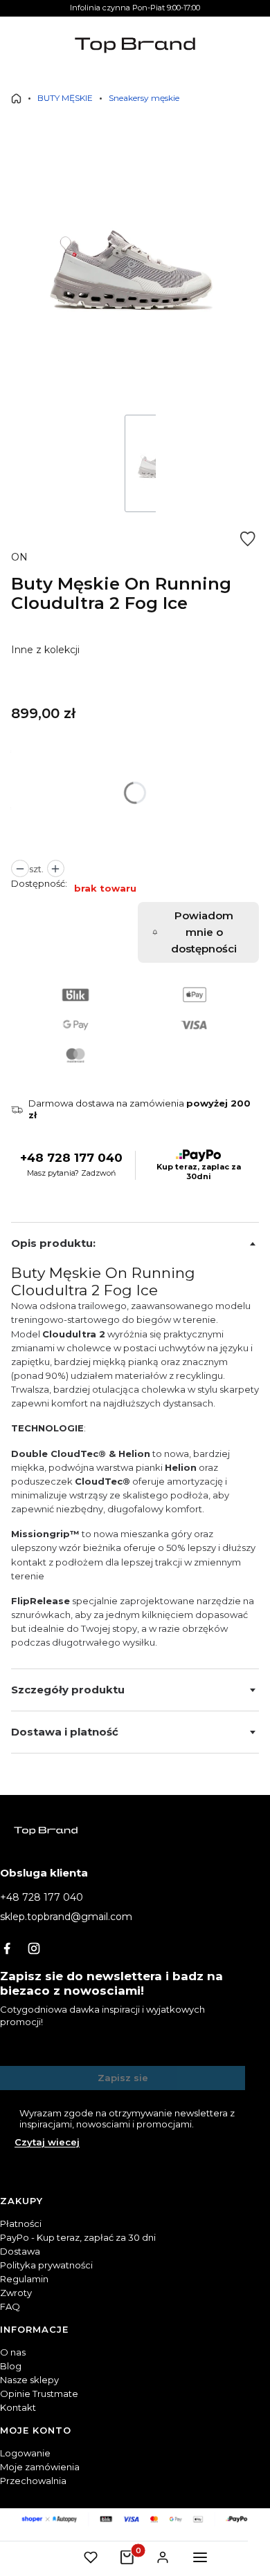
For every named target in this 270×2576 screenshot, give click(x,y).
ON (19, 557)
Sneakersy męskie (144, 98)
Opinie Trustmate (39, 2394)
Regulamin (24, 2279)
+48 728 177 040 (71, 1158)
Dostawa (20, 2251)
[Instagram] (34, 1948)
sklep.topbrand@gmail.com (66, 1917)
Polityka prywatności (46, 2265)
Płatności (21, 2224)
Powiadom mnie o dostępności (204, 932)
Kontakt (18, 2407)
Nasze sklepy (29, 2380)
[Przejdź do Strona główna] (16, 98)
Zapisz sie (123, 2078)
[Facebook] (7, 1948)
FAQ (10, 2306)
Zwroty (16, 2293)
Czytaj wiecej (47, 2142)
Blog (11, 2366)
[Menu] (200, 2557)
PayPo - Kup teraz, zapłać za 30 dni (78, 2237)
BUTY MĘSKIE (65, 98)
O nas (13, 2352)
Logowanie (25, 2453)
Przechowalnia (33, 2481)
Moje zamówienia (40, 2467)
